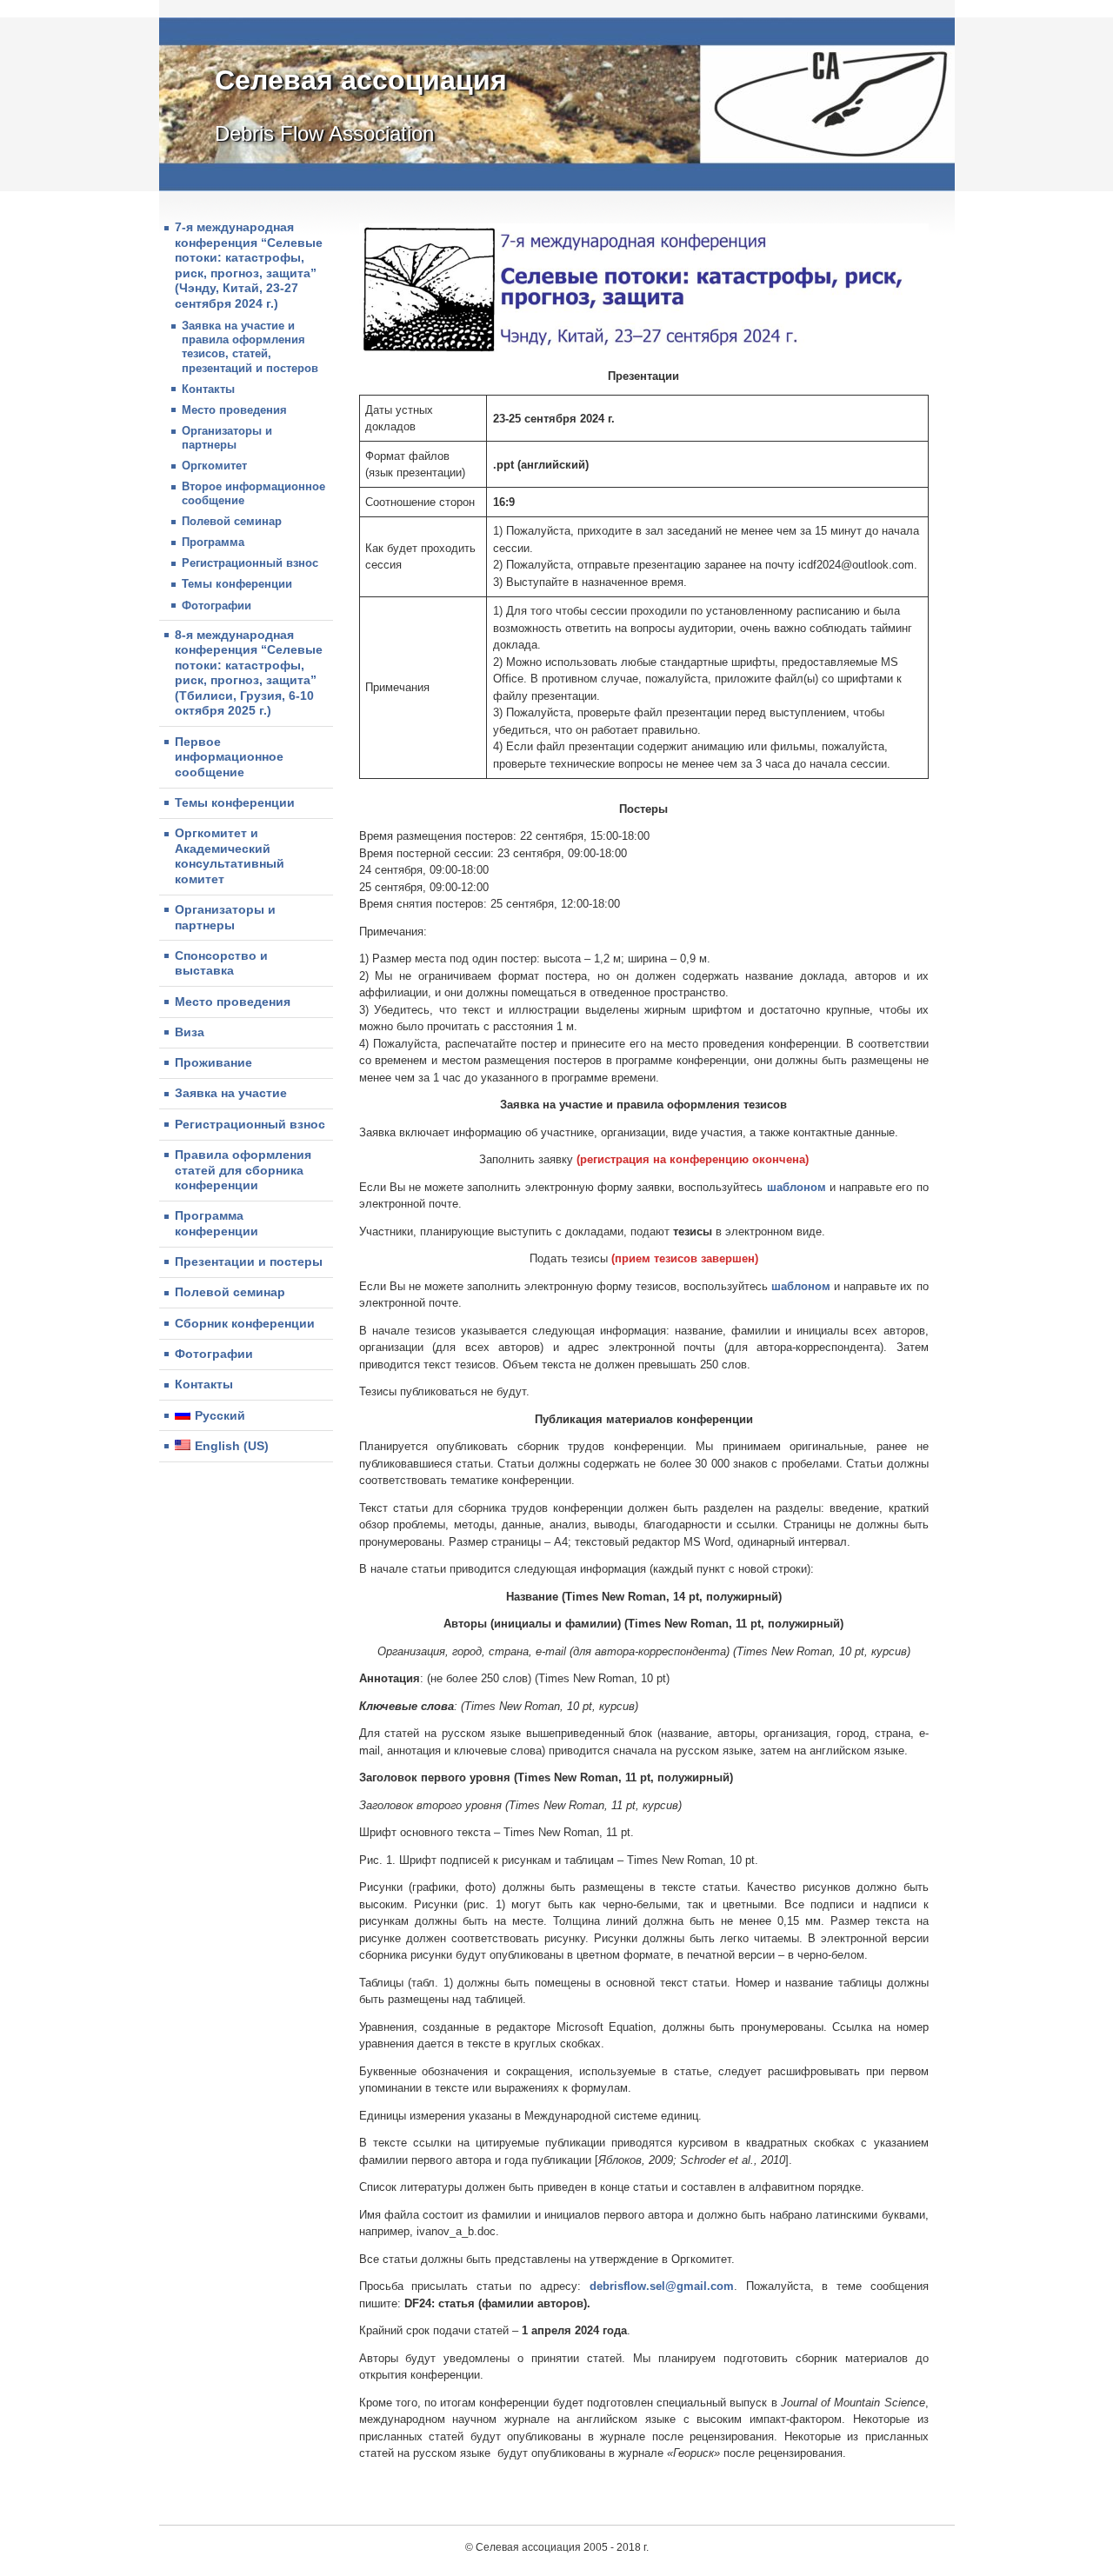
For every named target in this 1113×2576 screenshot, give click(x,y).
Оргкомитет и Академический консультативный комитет (230, 856)
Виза (190, 1032)
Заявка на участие (231, 1093)
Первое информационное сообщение (229, 757)
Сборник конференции (245, 1323)
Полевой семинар (232, 521)
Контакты (208, 389)
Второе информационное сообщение (253, 493)
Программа (213, 542)
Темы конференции (237, 584)
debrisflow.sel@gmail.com (662, 2286)
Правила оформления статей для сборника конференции (243, 1170)
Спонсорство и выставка (221, 963)
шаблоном (796, 1187)
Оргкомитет (214, 466)
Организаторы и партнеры (227, 438)
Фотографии (217, 606)
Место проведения (234, 410)
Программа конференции (217, 1223)
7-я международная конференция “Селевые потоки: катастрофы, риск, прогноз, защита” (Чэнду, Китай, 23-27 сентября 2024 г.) (249, 265)
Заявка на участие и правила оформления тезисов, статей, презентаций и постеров (250, 347)
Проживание (213, 1062)
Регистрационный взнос (250, 563)
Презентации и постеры (249, 1261)
